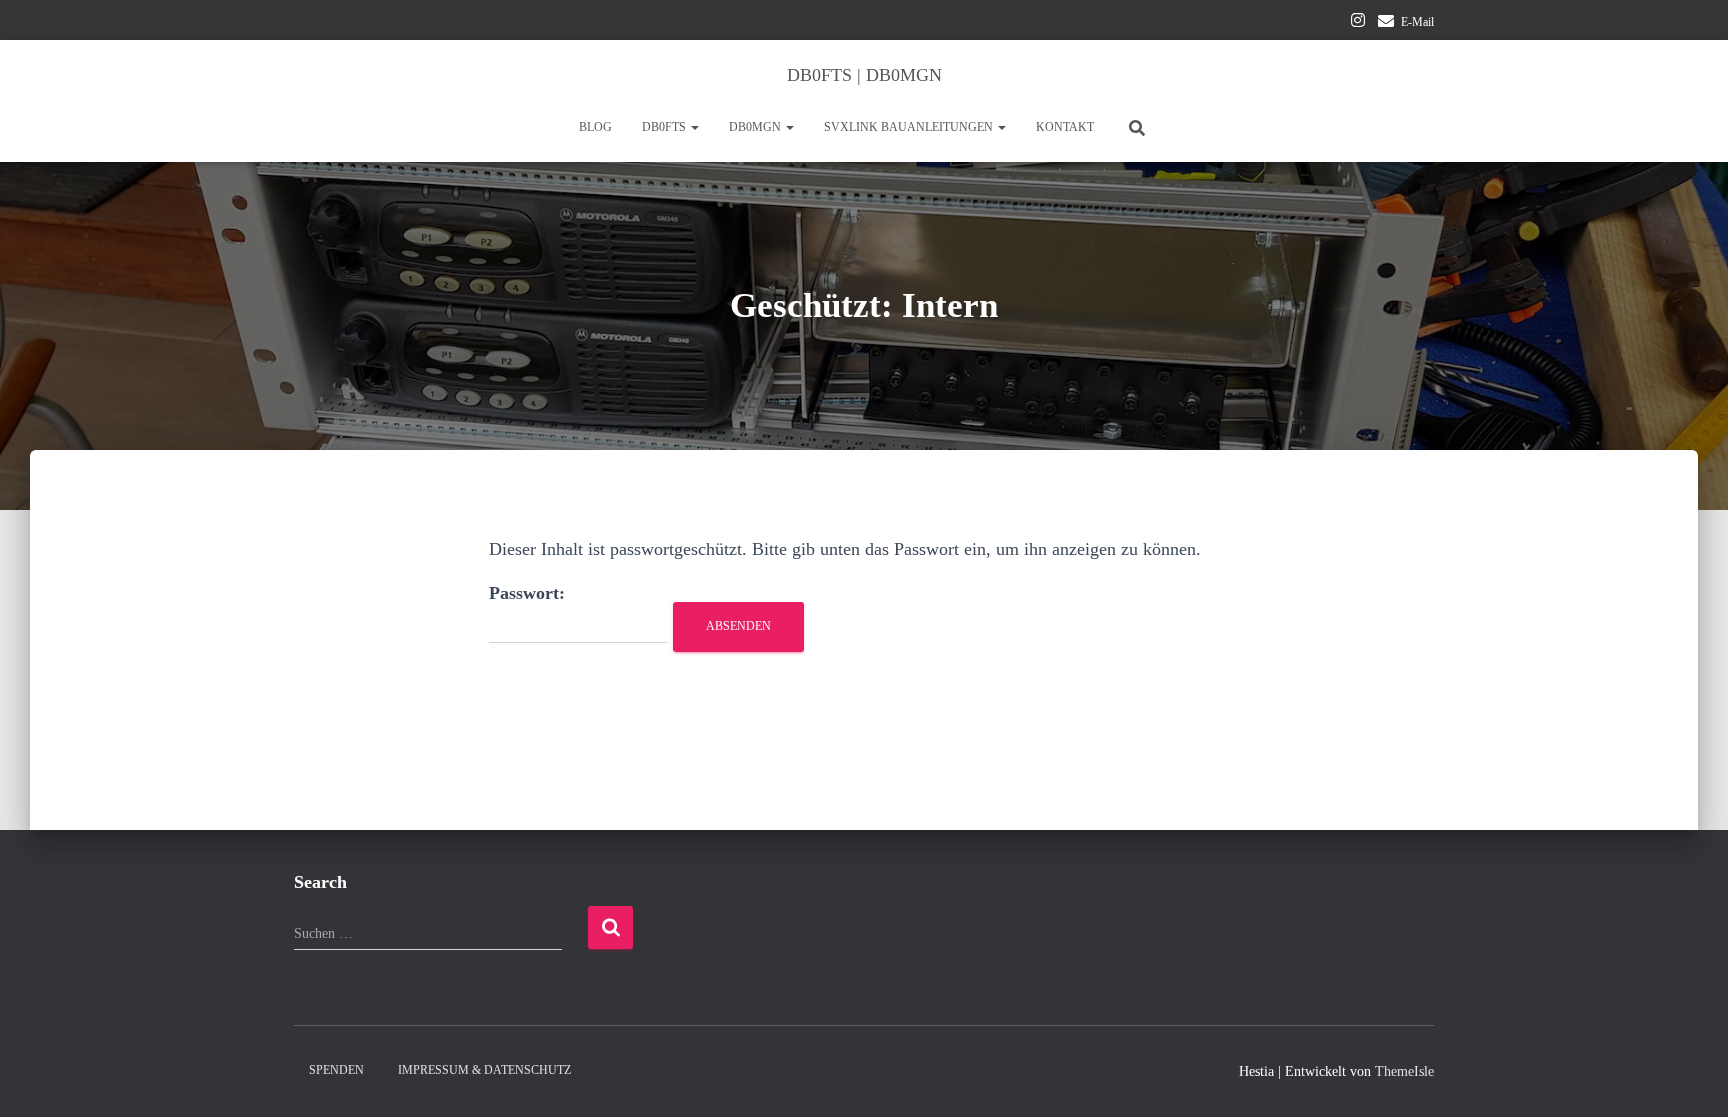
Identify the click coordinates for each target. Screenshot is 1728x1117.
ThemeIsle (1404, 1071)
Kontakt (1065, 127)
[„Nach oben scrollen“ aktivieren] (1688, 1077)
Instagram (1358, 23)
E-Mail (1417, 22)
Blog (595, 127)
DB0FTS (665, 127)
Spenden (336, 1070)
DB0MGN (756, 127)
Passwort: (527, 593)
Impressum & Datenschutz (484, 1070)
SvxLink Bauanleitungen (910, 127)
